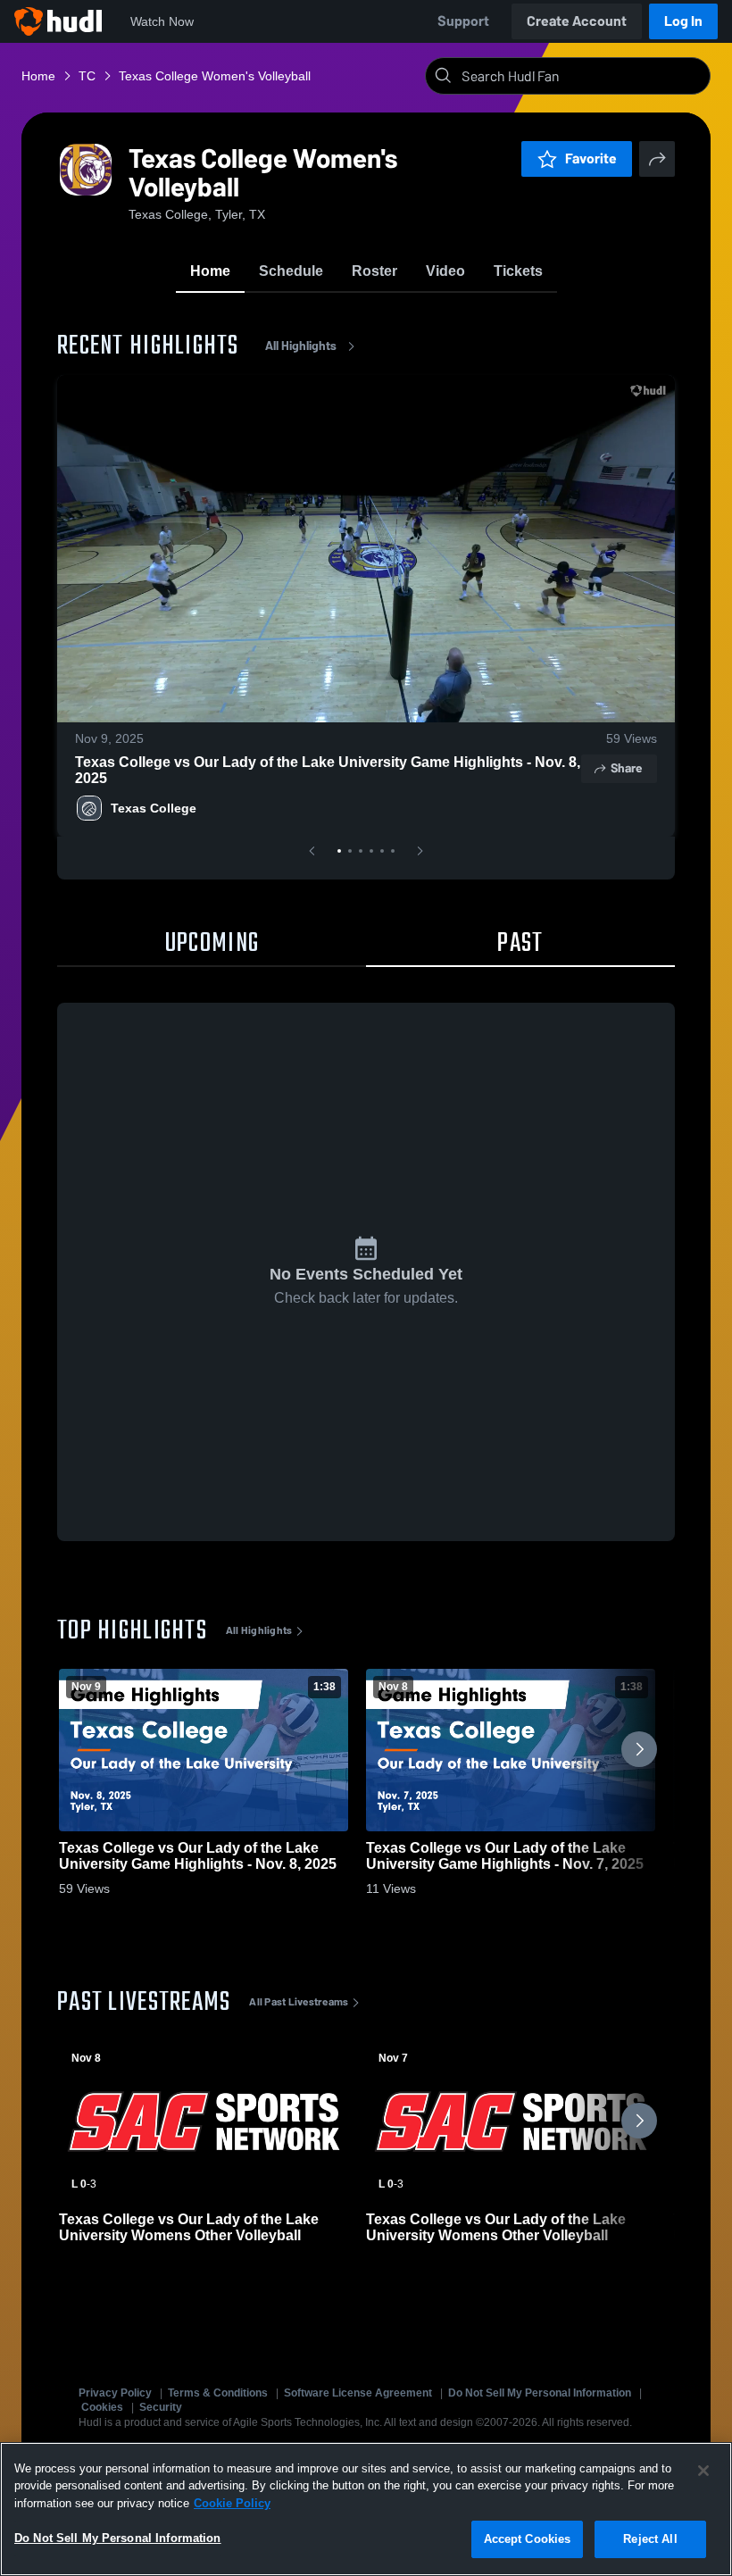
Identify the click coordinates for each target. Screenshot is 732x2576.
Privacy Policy (115, 2393)
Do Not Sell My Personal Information (540, 2393)
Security (161, 2407)
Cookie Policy (232, 2503)
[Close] (703, 2471)
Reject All (650, 2539)
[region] (366, 2509)
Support (463, 21)
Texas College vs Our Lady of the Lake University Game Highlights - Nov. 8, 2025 (328, 770)
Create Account (577, 21)
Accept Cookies (528, 2539)
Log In (683, 21)
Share (626, 768)
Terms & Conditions (218, 2393)
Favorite (591, 158)
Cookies (102, 2407)
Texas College (154, 808)
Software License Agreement (358, 2393)
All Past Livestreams (299, 2002)
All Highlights (301, 346)
